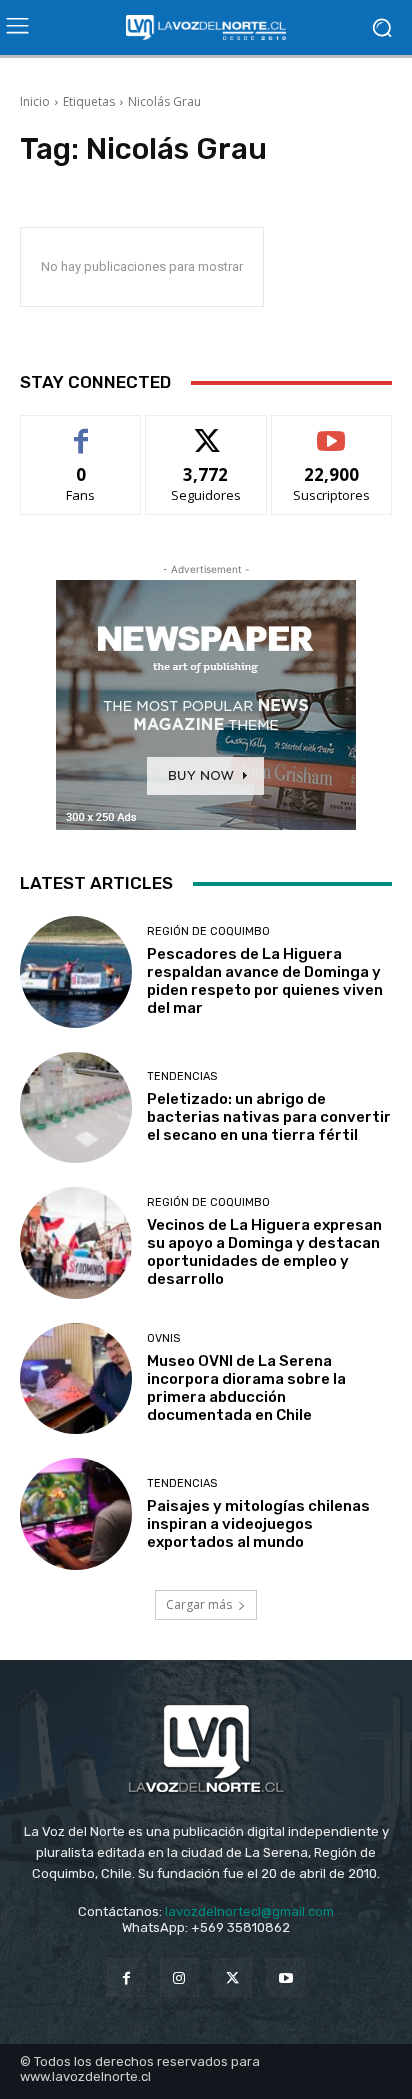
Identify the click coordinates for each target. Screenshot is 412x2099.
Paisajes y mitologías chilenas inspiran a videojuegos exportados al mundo (258, 1524)
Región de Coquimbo (208, 931)
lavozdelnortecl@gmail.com (249, 1911)
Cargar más (199, 1604)
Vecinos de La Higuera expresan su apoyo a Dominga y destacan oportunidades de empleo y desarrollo (264, 1252)
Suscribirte (331, 430)
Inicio (35, 101)
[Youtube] (285, 1977)
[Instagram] (179, 1977)
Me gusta (81, 430)
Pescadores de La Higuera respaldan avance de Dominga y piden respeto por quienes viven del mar (265, 981)
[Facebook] (126, 1977)
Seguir (206, 430)
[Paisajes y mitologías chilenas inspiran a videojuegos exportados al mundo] (76, 1514)
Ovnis (163, 1338)
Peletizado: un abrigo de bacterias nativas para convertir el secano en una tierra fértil (269, 1117)
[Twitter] (232, 1977)
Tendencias (182, 1076)
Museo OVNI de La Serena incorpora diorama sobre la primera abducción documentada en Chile (246, 1388)
